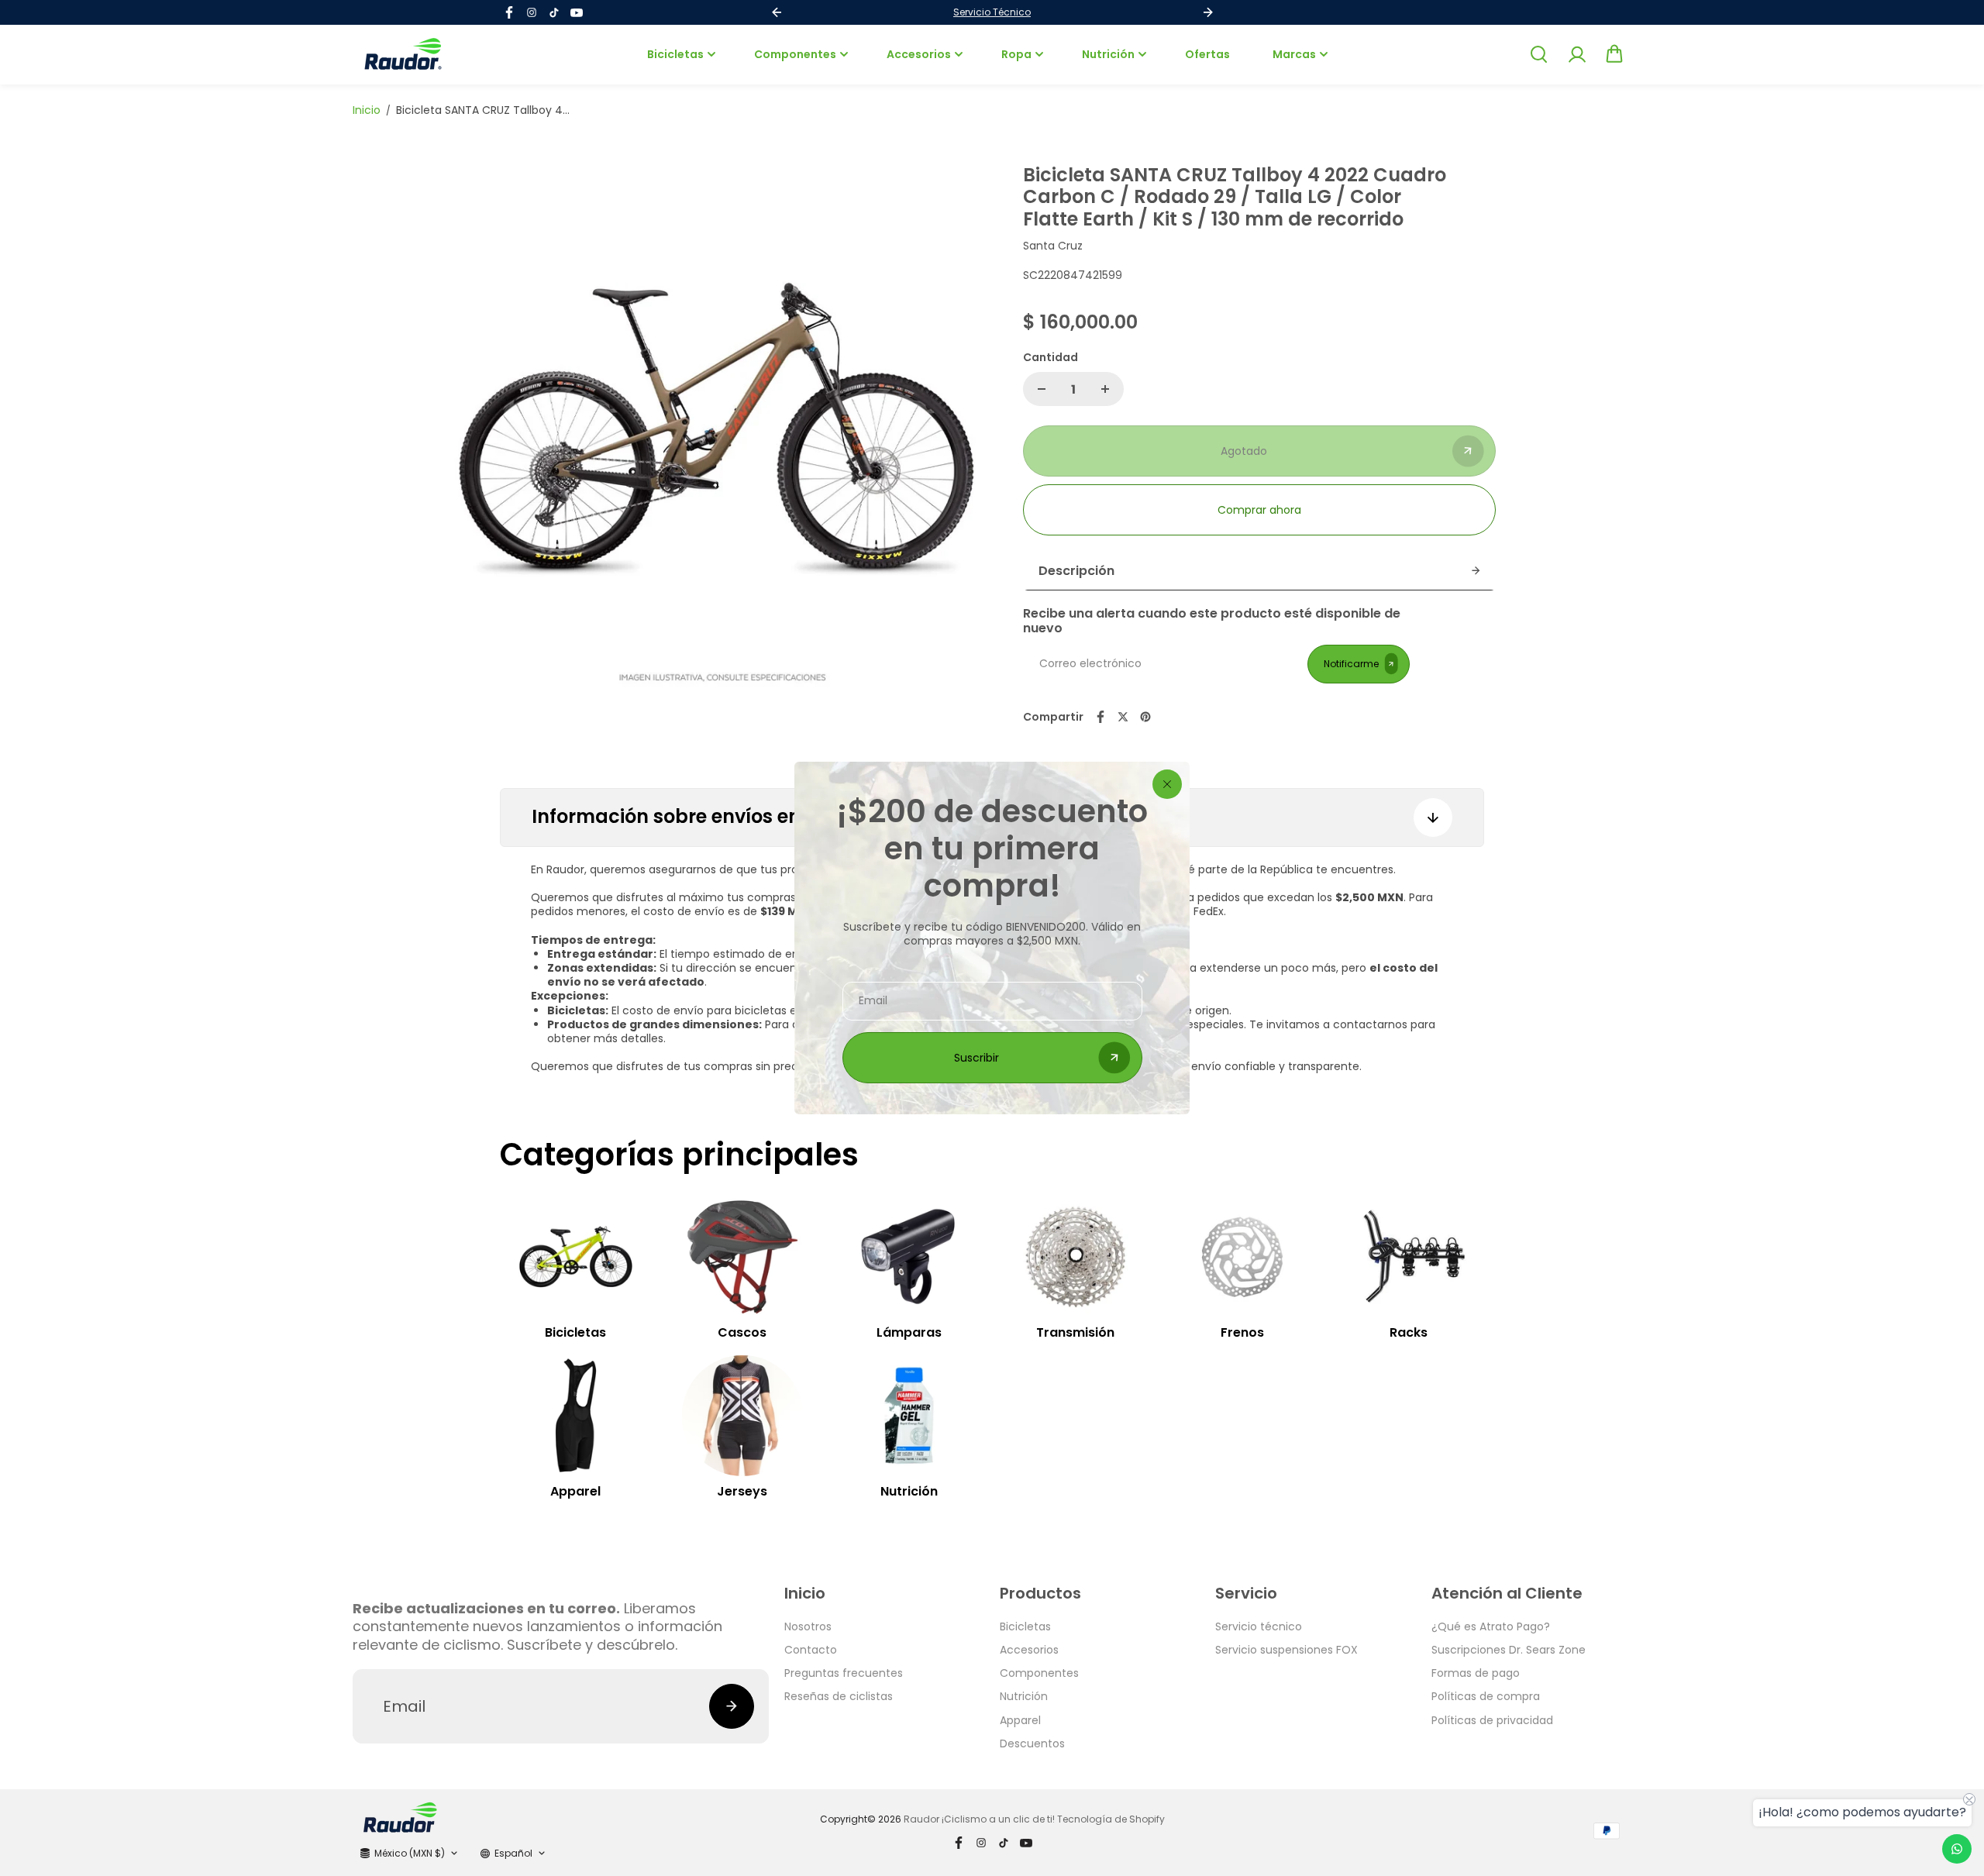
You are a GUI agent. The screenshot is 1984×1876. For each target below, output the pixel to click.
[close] (1167, 784)
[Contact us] (1957, 1849)
